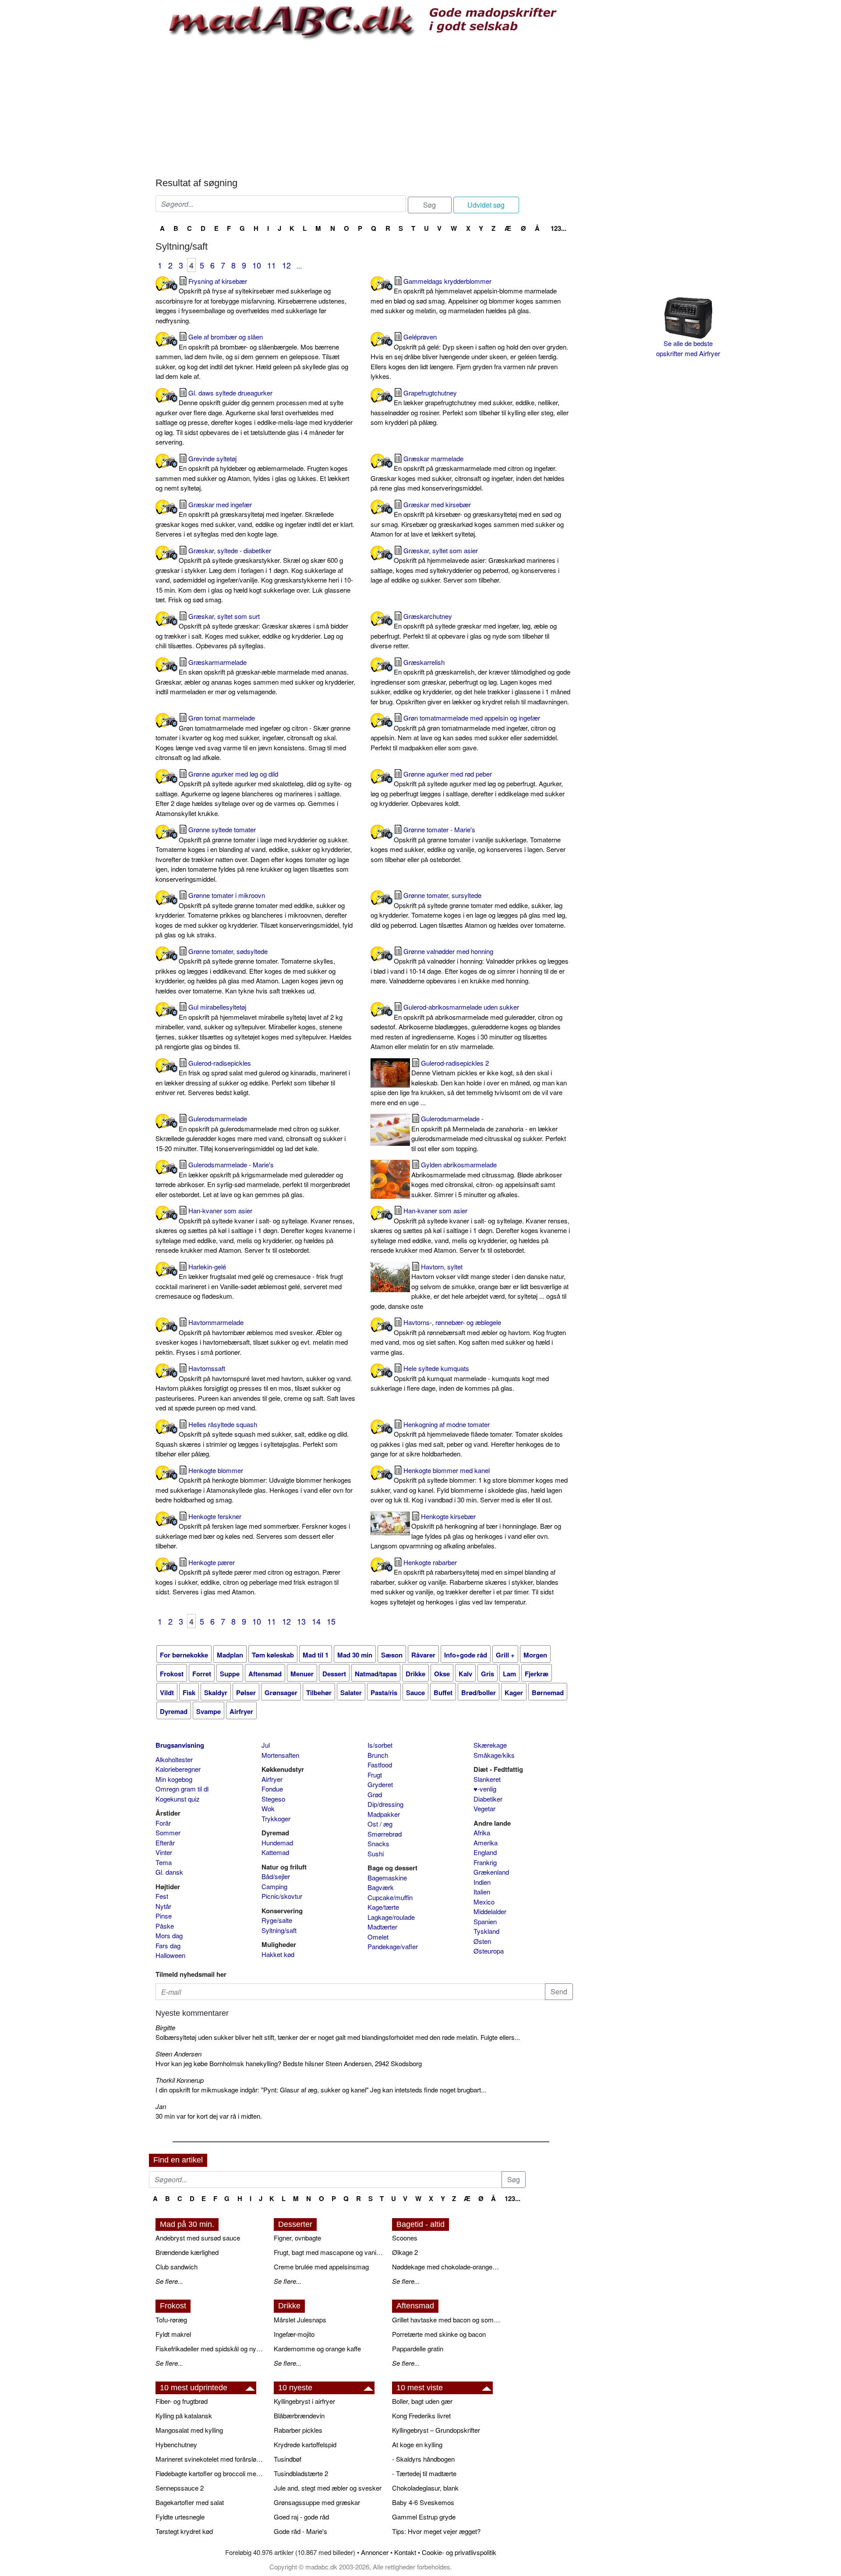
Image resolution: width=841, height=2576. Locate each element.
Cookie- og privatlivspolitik (459, 2552)
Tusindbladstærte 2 (301, 2473)
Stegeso (273, 1799)
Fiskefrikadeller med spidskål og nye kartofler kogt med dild (210, 2348)
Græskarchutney (464, 631)
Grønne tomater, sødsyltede (249, 971)
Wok (268, 1808)
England (485, 1852)
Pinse (164, 1916)
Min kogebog (174, 1779)
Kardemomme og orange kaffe (317, 2348)
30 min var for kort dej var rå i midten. (209, 2116)
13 (301, 1621)
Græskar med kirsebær (467, 519)
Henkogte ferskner (253, 1531)
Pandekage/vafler (393, 1946)
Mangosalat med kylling (189, 2430)
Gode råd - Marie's (300, 2531)
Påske (165, 1926)
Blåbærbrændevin (299, 2415)
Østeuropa (489, 1951)
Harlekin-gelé (249, 1281)
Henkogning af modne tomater (467, 1439)
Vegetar (484, 1808)
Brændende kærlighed (187, 2252)
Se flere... (169, 2281)
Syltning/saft (279, 1930)
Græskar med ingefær (255, 519)
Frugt (375, 1775)
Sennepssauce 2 (180, 2488)
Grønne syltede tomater (254, 854)
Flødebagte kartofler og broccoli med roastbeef (210, 2473)
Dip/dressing (385, 1804)
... (299, 266)
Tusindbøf (288, 2459)
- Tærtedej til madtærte (424, 2473)
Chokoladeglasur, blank (425, 2488)
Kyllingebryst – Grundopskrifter (436, 2430)
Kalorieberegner (178, 1769)
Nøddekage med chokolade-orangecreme (447, 2267)
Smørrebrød (385, 1834)
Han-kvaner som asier (255, 1230)
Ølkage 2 (405, 2252)
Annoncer (375, 2552)
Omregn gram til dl (182, 1789)
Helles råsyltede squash (252, 1439)
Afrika (482, 1832)
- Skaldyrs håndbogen (423, 2459)
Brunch (378, 1755)
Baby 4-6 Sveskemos (423, 2502)
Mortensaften (280, 1755)
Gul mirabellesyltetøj (254, 1027)
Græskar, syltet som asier (465, 565)
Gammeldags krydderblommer (466, 296)
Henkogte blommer (254, 1485)
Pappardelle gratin (418, 2348)
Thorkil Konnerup (180, 2080)
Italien (482, 1892)
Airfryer (272, 1779)
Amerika (486, 1843)
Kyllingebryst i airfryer (304, 2401)
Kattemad (275, 1852)
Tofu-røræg (171, 2320)
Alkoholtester (174, 1759)
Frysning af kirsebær (251, 301)
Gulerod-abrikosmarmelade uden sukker (466, 1027)
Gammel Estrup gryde (424, 2517)
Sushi (376, 1853)
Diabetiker (488, 1799)
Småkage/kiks (494, 1755)
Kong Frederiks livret (421, 2415)
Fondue (272, 1789)
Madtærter (382, 1927)
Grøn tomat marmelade (253, 737)
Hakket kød (278, 1954)
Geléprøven (469, 356)
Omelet (378, 1937)
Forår (163, 1823)
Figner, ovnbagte (297, 2238)
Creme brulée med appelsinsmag (321, 2267)
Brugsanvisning (180, 1745)
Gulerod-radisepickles (253, 1078)
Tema (164, 1862)
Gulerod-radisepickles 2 (469, 1083)
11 (272, 265)
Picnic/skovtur (282, 1896)
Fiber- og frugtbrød (182, 2401)
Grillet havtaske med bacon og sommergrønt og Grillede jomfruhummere (447, 2320)
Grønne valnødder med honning (470, 966)
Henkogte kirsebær (466, 1531)
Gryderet (380, 1784)
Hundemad (277, 1843)
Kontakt (405, 2552)
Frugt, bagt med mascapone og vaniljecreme (329, 2252)
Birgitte (165, 2027)
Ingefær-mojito (294, 2334)
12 (286, 265)
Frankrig (485, 1862)
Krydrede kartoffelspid (305, 2444)
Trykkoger (276, 1818)
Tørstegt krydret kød (184, 2531)
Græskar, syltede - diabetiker (254, 575)
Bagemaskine (387, 1878)
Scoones (405, 2238)
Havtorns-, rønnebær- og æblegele (468, 1337)
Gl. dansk (169, 1872)
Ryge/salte (277, 1920)
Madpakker (384, 1814)
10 (257, 265)
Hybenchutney (176, 2444)
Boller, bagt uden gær (422, 2401)
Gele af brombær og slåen (252, 356)
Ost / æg (380, 1824)
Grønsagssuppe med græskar (317, 2502)
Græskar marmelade (468, 473)
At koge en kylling (417, 2444)
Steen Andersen (178, 2054)
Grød (375, 1794)
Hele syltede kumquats (460, 1378)
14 (316, 1621)
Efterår (165, 1843)
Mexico (484, 1902)
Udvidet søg (486, 205)
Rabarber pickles (298, 2430)
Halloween (170, 1955)
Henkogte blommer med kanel (469, 1485)
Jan (161, 2106)
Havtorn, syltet (470, 1286)
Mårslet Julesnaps (300, 2320)
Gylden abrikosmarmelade (487, 1179)
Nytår (163, 1906)
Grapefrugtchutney (470, 408)
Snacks (378, 1843)
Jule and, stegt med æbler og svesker (328, 2488)
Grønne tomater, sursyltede (469, 910)
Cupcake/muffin (390, 1897)
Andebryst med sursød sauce (198, 2238)
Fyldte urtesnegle (180, 2517)
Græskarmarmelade (255, 677)
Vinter (164, 1852)
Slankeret (487, 1779)
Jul (266, 1745)
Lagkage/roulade (391, 1917)
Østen (482, 1941)
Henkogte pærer (248, 1577)
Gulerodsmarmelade (251, 1133)
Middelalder (490, 1911)
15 (331, 1621)
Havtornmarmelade (252, 1337)
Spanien (485, 1921)
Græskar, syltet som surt (252, 631)
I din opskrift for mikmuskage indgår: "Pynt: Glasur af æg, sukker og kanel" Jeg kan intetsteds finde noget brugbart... (321, 2090)
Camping (274, 1886)
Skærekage (490, 1745)
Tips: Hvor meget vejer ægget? (436, 2531)
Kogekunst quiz (178, 1799)
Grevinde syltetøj (252, 473)
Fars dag (168, 1945)
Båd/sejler (276, 1876)
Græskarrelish (470, 682)
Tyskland (486, 1931)
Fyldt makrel (173, 2334)
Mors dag (169, 1935)
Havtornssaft (255, 1388)
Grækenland (491, 1872)
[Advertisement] (364, 107)
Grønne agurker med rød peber (468, 789)
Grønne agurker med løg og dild (253, 793)
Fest (162, 1896)
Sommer (168, 1832)
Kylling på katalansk (184, 2415)
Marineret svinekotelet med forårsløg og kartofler (210, 2459)
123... (558, 228)
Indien (482, 1882)
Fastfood (380, 1765)
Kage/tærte (383, 1907)
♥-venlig (485, 1789)
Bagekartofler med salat (190, 2502)
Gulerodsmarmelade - (489, 1133)
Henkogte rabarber (465, 1582)
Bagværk (381, 1887)
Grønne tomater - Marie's (468, 844)
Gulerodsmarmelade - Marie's (253, 1179)
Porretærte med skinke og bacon (439, 2334)
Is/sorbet (380, 1745)
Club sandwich (177, 2267)
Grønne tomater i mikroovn (254, 915)
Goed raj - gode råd (301, 2517)
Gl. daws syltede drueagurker (254, 417)
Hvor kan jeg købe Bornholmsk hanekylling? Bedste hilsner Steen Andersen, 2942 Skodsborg (289, 2063)
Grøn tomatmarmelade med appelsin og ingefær (465, 733)
